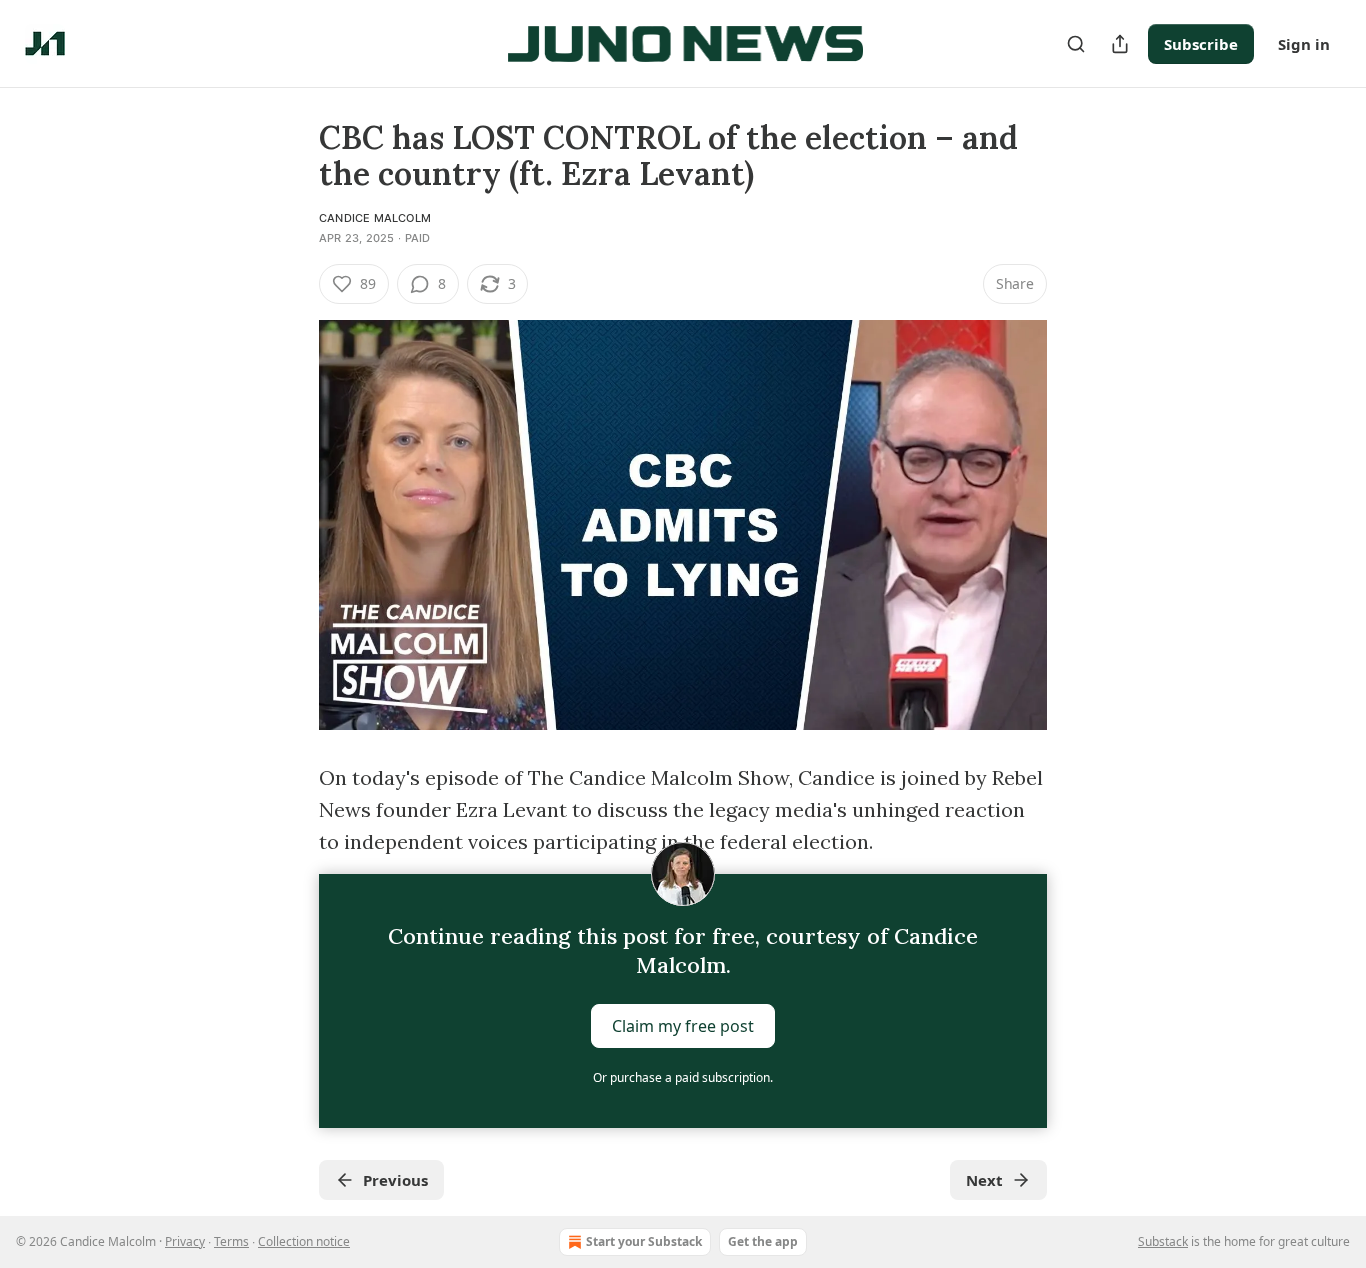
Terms (231, 1241)
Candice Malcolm (375, 218)
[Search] (1076, 44)
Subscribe (1201, 44)
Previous (395, 1180)
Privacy (185, 1241)
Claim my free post (683, 1026)
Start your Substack (644, 1241)
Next (984, 1180)
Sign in (1304, 44)
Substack (1163, 1241)
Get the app (763, 1241)
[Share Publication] (1120, 44)
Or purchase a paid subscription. (683, 1077)
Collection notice (304, 1241)
